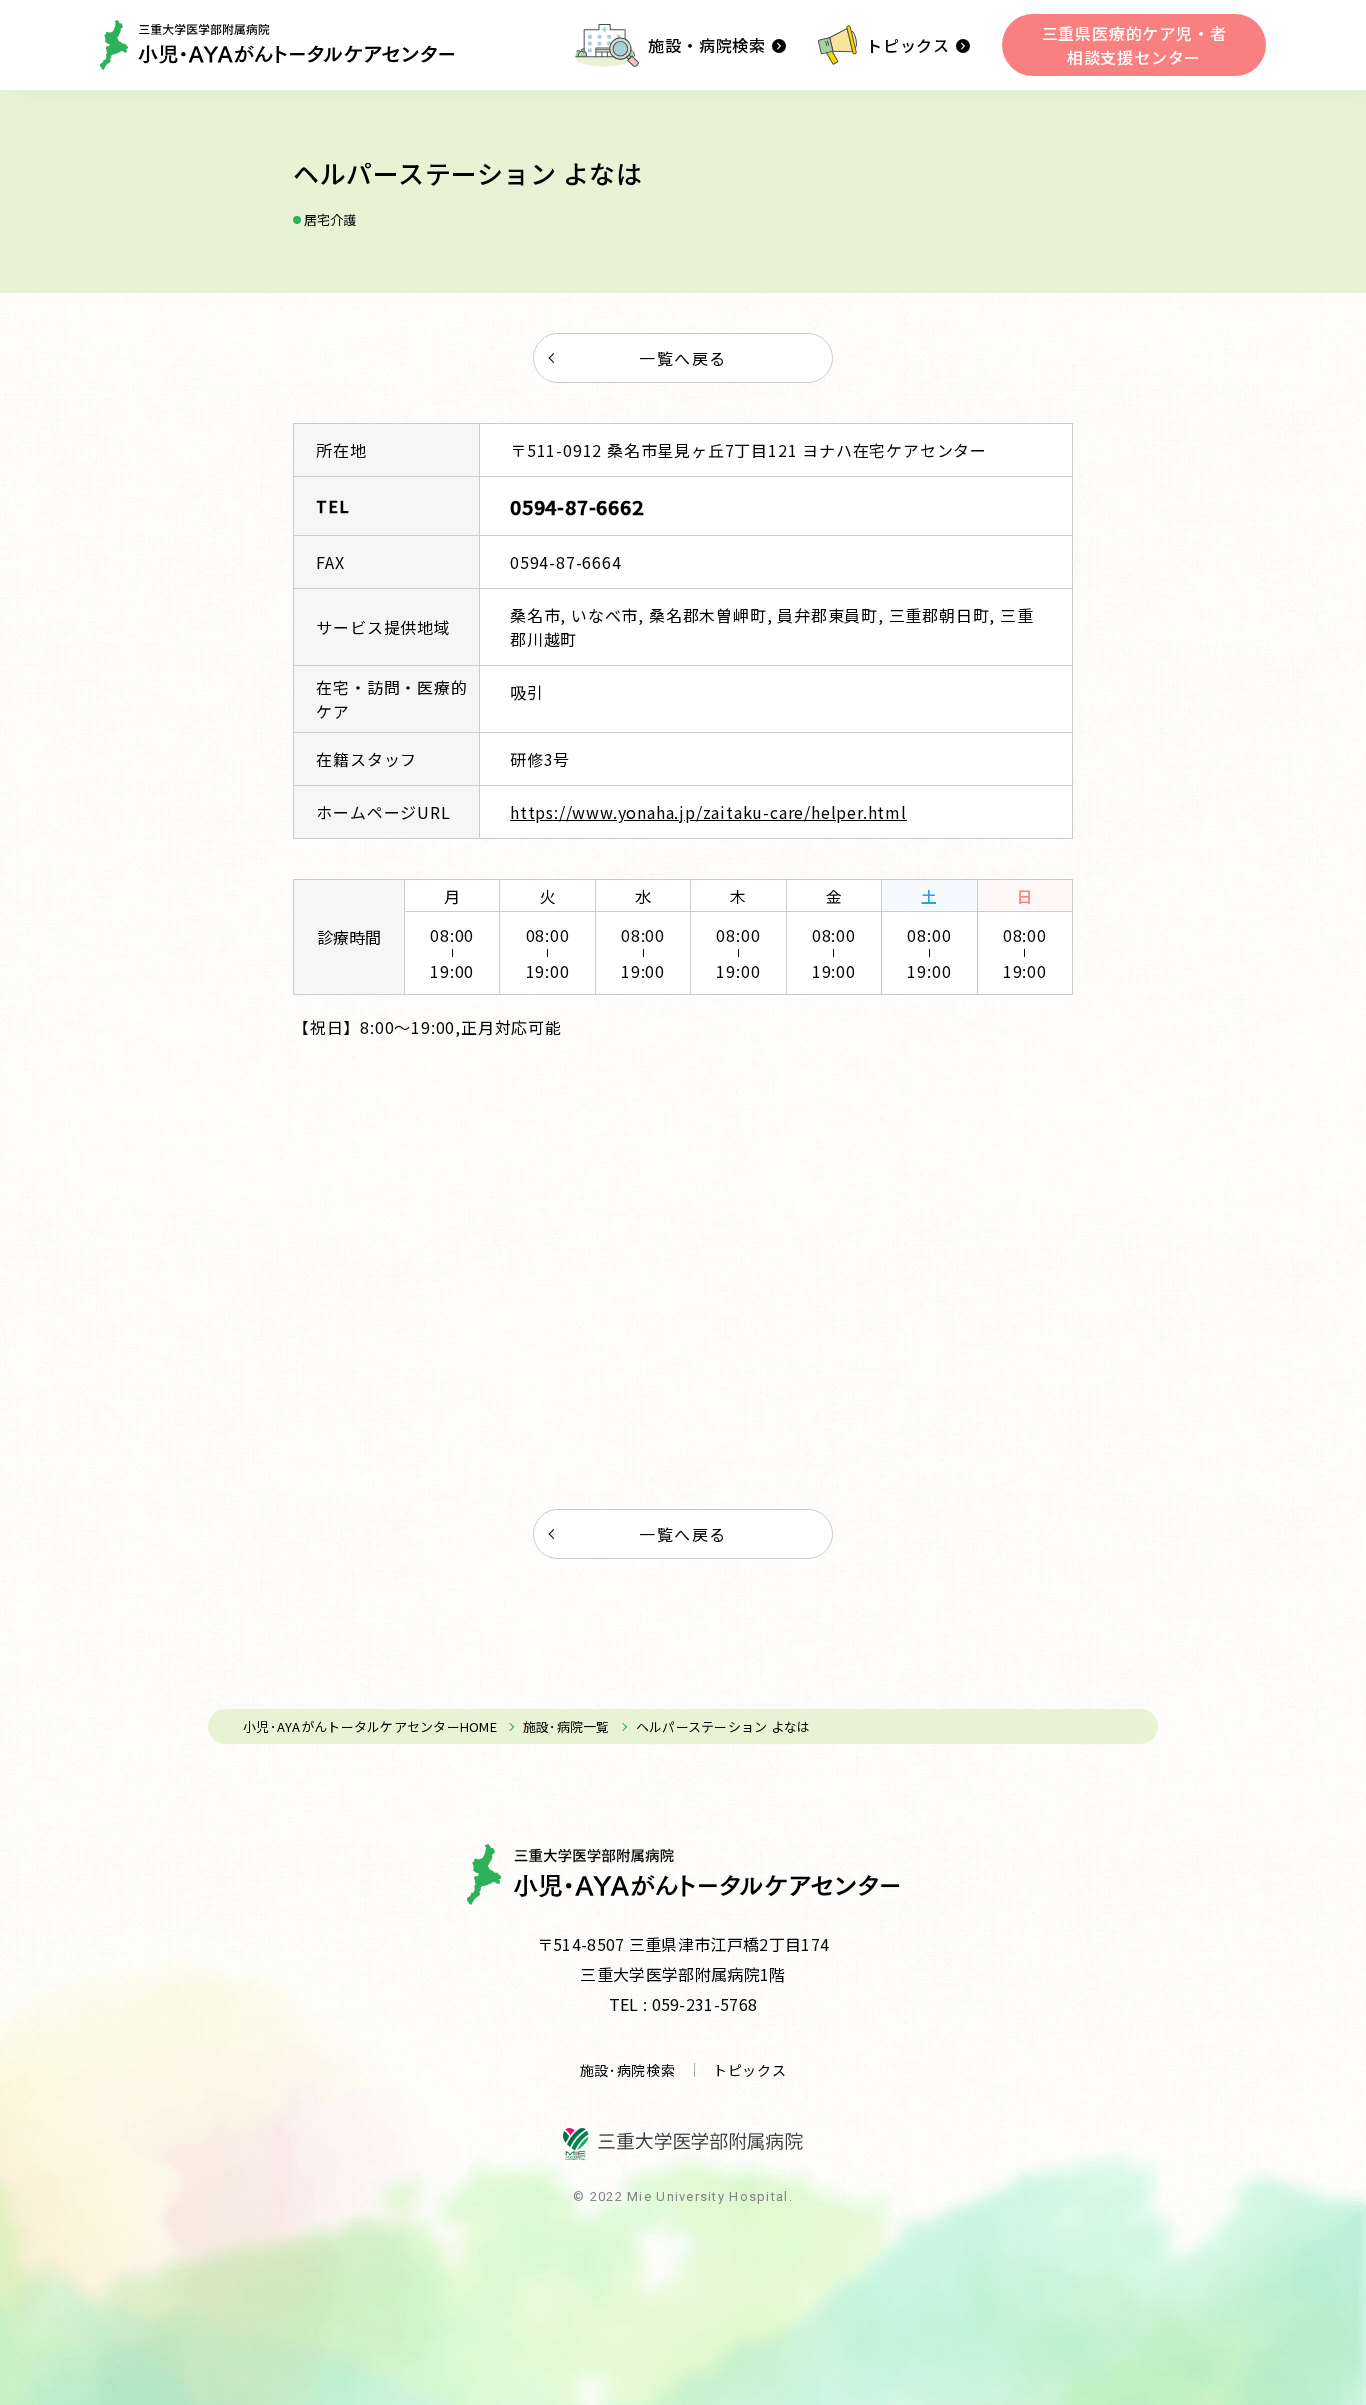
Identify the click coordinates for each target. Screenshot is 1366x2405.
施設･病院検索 (628, 2070)
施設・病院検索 (707, 45)
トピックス (908, 45)
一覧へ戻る (683, 358)
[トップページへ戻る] (277, 45)
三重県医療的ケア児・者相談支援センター (1134, 45)
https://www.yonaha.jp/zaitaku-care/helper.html (708, 812)
